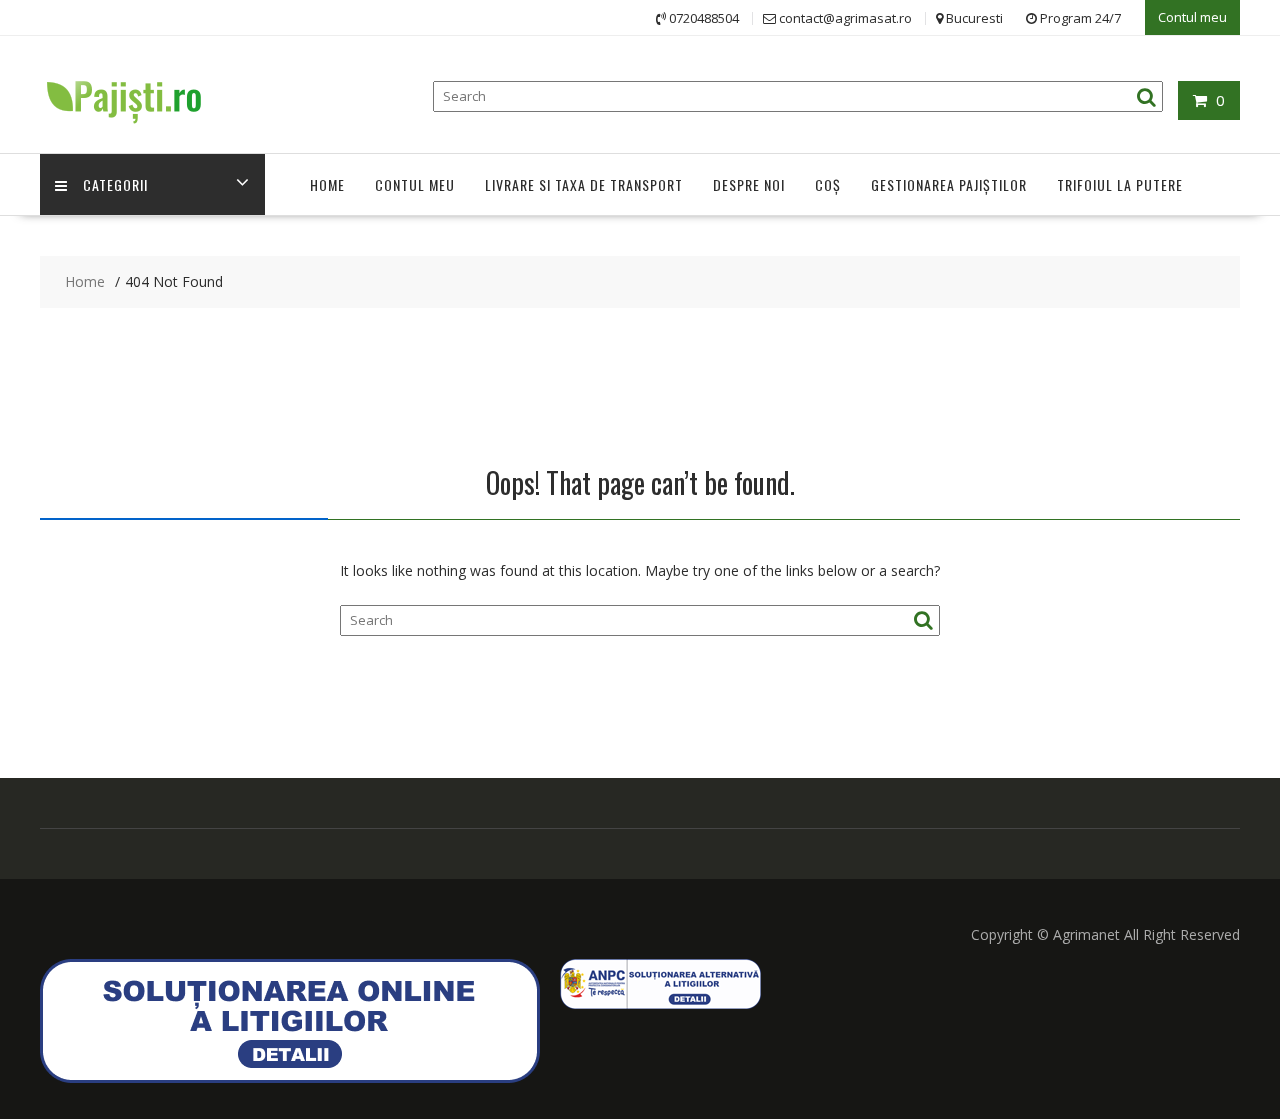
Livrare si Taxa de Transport (584, 184)
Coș (828, 184)
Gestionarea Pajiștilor (949, 184)
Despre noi (749, 184)
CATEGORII (115, 184)
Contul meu (1192, 17)
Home (327, 184)
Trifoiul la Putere (1120, 184)
